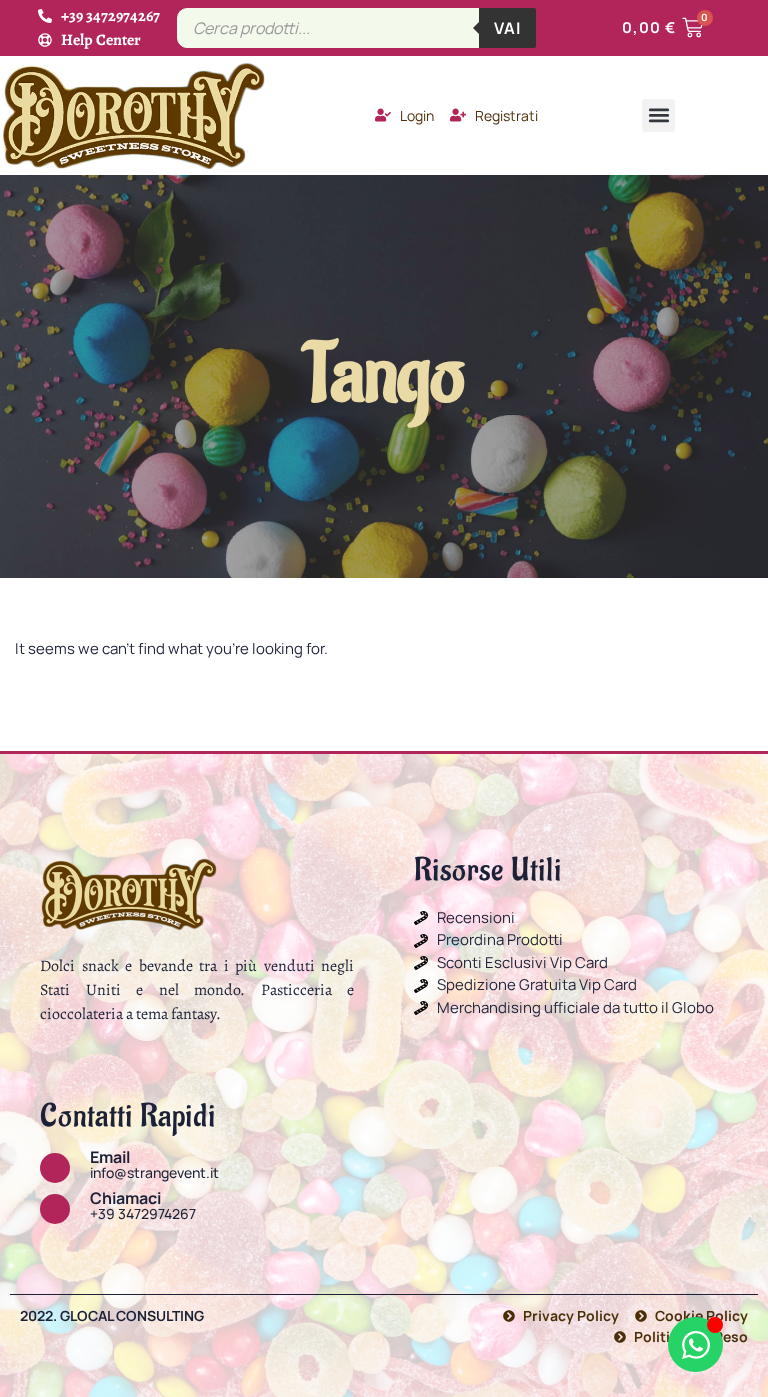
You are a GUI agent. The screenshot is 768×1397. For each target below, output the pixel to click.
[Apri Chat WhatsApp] (695, 1344)
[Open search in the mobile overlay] (356, 28)
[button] (658, 115)
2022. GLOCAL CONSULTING (112, 1315)
